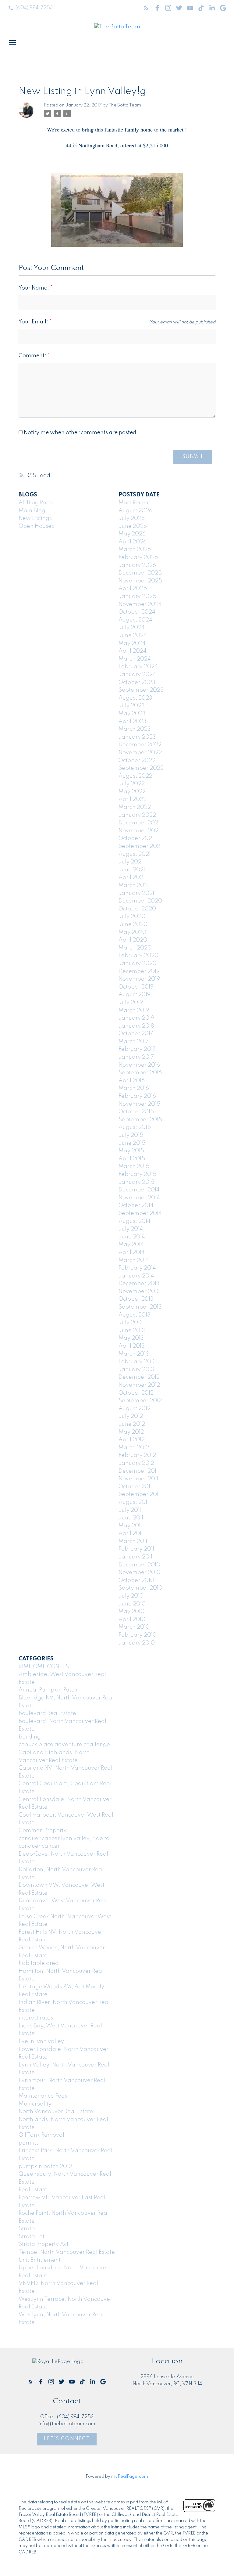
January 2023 (137, 737)
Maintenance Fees (43, 2096)
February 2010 (138, 1635)
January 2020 (138, 964)
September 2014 (140, 1213)
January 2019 (136, 1018)
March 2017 (134, 1042)
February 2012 (137, 1455)
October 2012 (136, 1393)
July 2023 (132, 706)
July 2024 (132, 628)
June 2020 (133, 924)
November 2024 (140, 604)
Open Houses (36, 526)
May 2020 (132, 932)
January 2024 (137, 675)
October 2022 (137, 761)
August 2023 (135, 698)
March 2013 (134, 1354)
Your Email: (34, 322)
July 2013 (131, 1323)
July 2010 (131, 1596)
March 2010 (134, 1627)
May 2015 (131, 1151)
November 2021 (139, 831)
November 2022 (140, 753)
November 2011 (138, 1479)
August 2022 (135, 776)
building (30, 1737)
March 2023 (135, 729)
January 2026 (137, 565)
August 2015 (135, 1127)
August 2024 (135, 620)
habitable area (39, 1963)
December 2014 (139, 1190)
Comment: (33, 356)
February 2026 (138, 557)
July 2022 (132, 784)
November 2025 (140, 581)
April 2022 (133, 799)
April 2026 (133, 542)
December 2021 (139, 823)
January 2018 (136, 1026)
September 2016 (140, 1073)
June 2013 (132, 1331)
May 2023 (132, 714)
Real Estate (33, 2190)
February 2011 (136, 1549)
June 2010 (132, 1604)
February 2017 (137, 1049)
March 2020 (135, 948)
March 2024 (135, 659)
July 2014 (131, 1229)
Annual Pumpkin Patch (48, 1690)
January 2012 (136, 1463)
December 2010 (139, 1565)
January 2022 (137, 815)
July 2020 (132, 917)
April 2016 (132, 1081)
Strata (27, 2229)
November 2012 (139, 1385)
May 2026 (132, 534)
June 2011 (131, 1518)
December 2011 (138, 1471)
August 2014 (135, 1221)
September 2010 (140, 1588)
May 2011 (130, 1526)
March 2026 (135, 549)
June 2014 (132, 1237)
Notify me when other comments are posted (79, 433)
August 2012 (135, 1409)
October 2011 (135, 1487)
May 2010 (131, 1612)
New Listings (35, 518)
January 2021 (136, 893)
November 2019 (139, 979)
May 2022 (132, 792)
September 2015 (140, 1120)
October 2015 (136, 1112)
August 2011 (134, 1502)
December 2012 (139, 1377)
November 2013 (139, 1292)
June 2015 (132, 1143)
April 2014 (132, 1252)
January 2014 (136, 1276)
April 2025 (133, 589)
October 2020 (137, 909)
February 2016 (137, 1096)
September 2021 (140, 846)
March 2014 (134, 1260)
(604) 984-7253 (34, 8)
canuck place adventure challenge (64, 1745)
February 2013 (137, 1362)
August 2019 (135, 995)
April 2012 (132, 1440)
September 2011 (139, 1494)
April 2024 (133, 651)
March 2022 (135, 807)
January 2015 (136, 1182)
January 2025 (137, 596)
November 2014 (139, 1198)
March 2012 (134, 1448)
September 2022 (141, 768)
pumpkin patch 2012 (45, 2167)
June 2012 (132, 1424)
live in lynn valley (41, 2041)
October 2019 (136, 987)
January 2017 (136, 1057)
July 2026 (132, 518)
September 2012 (140, 1401)
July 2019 (131, 1003)
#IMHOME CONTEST (45, 1667)
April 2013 (132, 1346)
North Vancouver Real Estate (56, 2112)
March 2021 (134, 885)
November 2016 (139, 1065)
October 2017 (136, 1034)
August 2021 (135, 854)
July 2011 (130, 1510)
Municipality (35, 2104)
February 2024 (138, 667)
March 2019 (134, 1011)
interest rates (36, 2018)
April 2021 (132, 877)
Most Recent (134, 503)
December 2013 (139, 1284)
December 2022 (140, 745)
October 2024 (137, 612)
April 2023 (133, 722)
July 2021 (131, 862)
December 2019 (139, 971)
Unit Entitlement (40, 2260)
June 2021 (132, 870)
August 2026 (135, 511)
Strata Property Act (44, 2244)
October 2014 (136, 1205)
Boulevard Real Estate (47, 1713)
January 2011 (135, 1557)
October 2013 (136, 1299)
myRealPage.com (130, 2477)
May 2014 (131, 1245)
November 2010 (140, 1573)
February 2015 (137, 1174)
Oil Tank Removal (41, 2135)
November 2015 (139, 1104)
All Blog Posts (36, 503)
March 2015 (134, 1166)
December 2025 (140, 573)
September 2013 (140, 1307)
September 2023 (141, 690)
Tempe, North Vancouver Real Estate (67, 2252)
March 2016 (134, 1088)
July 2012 (131, 1416)
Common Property (43, 1831)
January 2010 (137, 1643)
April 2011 (131, 1533)
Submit (193, 457)
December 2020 (140, 901)
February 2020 (138, 956)
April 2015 (132, 1159)
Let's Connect (67, 2439)
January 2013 (136, 1370)
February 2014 (137, 1268)
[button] (30, 8)
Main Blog (32, 511)
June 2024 (133, 636)
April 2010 (132, 1619)
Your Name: (34, 288)
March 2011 (133, 1541)
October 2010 (136, 1580)
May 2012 (131, 1432)
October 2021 (136, 838)
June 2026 (133, 526)
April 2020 (133, 940)
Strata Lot (32, 2237)
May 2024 (132, 643)
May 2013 (131, 1338)
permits (29, 2143)
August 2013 (135, 1315)
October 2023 (137, 683)
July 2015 (131, 1135)
